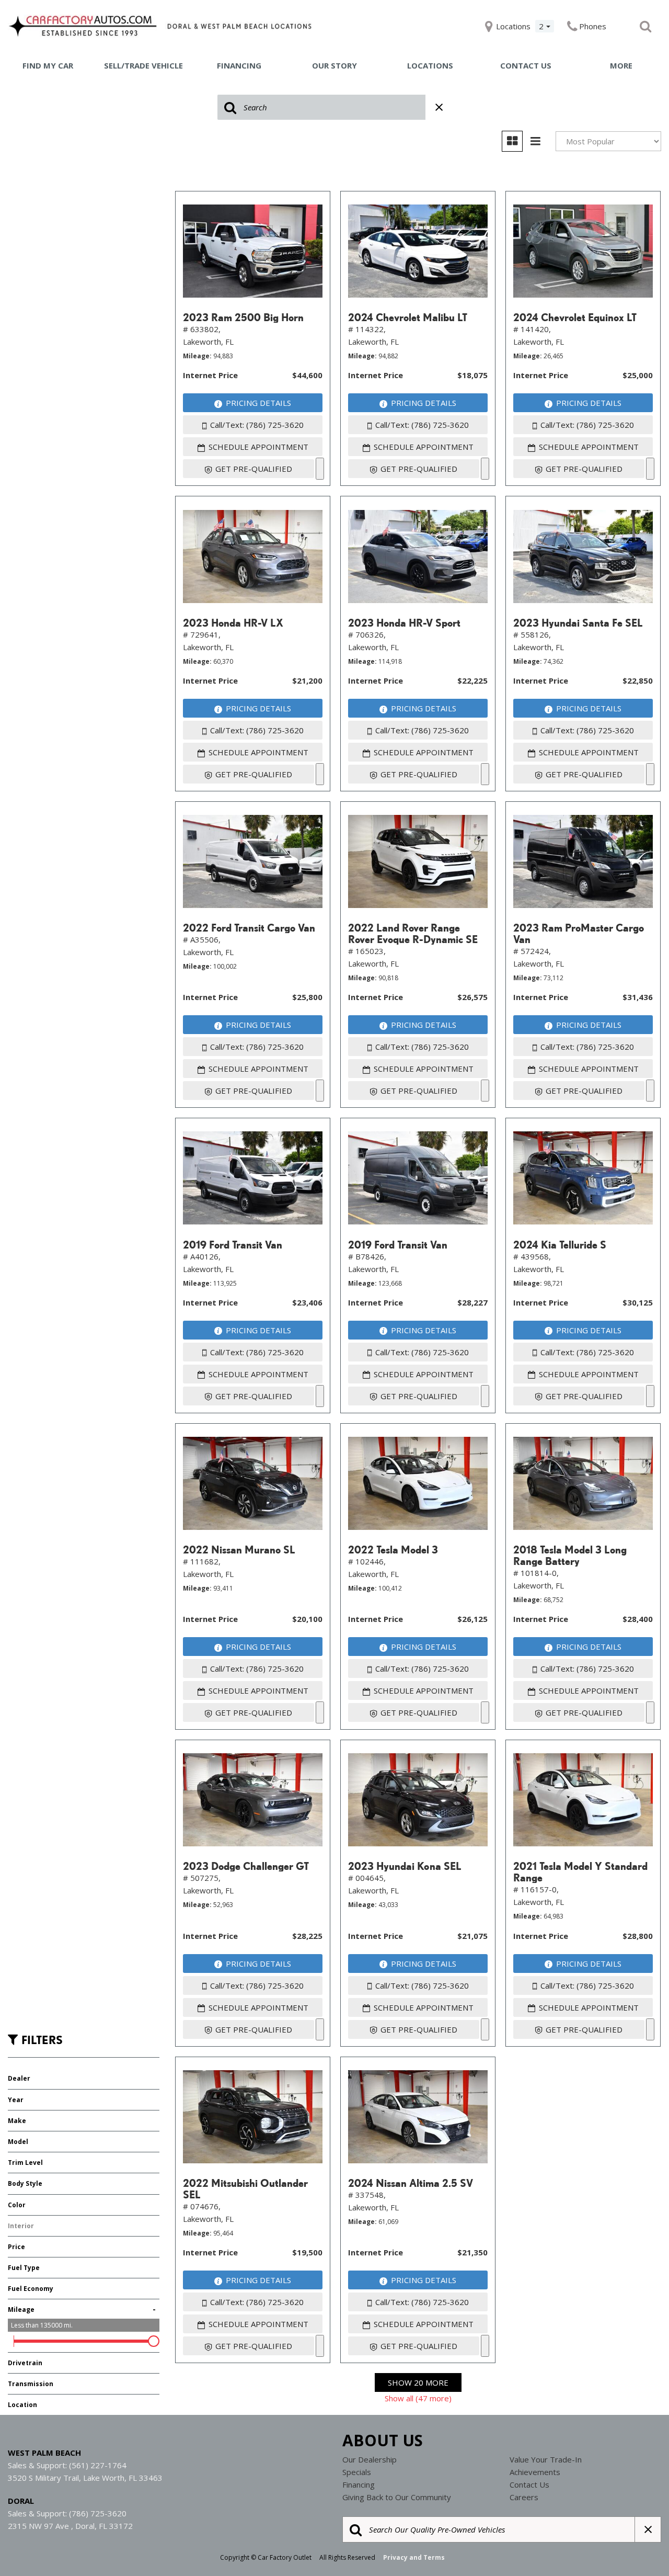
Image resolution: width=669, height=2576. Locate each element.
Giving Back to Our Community (397, 2497)
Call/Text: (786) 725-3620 (257, 425)
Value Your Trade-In (546, 2459)
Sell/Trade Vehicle (143, 65)
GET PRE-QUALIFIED (254, 469)
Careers (524, 2497)
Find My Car (48, 65)
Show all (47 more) (418, 2398)
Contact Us (526, 65)
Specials (357, 2472)
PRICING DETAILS (258, 403)
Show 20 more (418, 2382)
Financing (239, 65)
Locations (430, 65)
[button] (645, 26)
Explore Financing (320, 469)
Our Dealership (370, 2459)
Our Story (334, 65)
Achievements (535, 2472)
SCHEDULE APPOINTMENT (258, 447)
